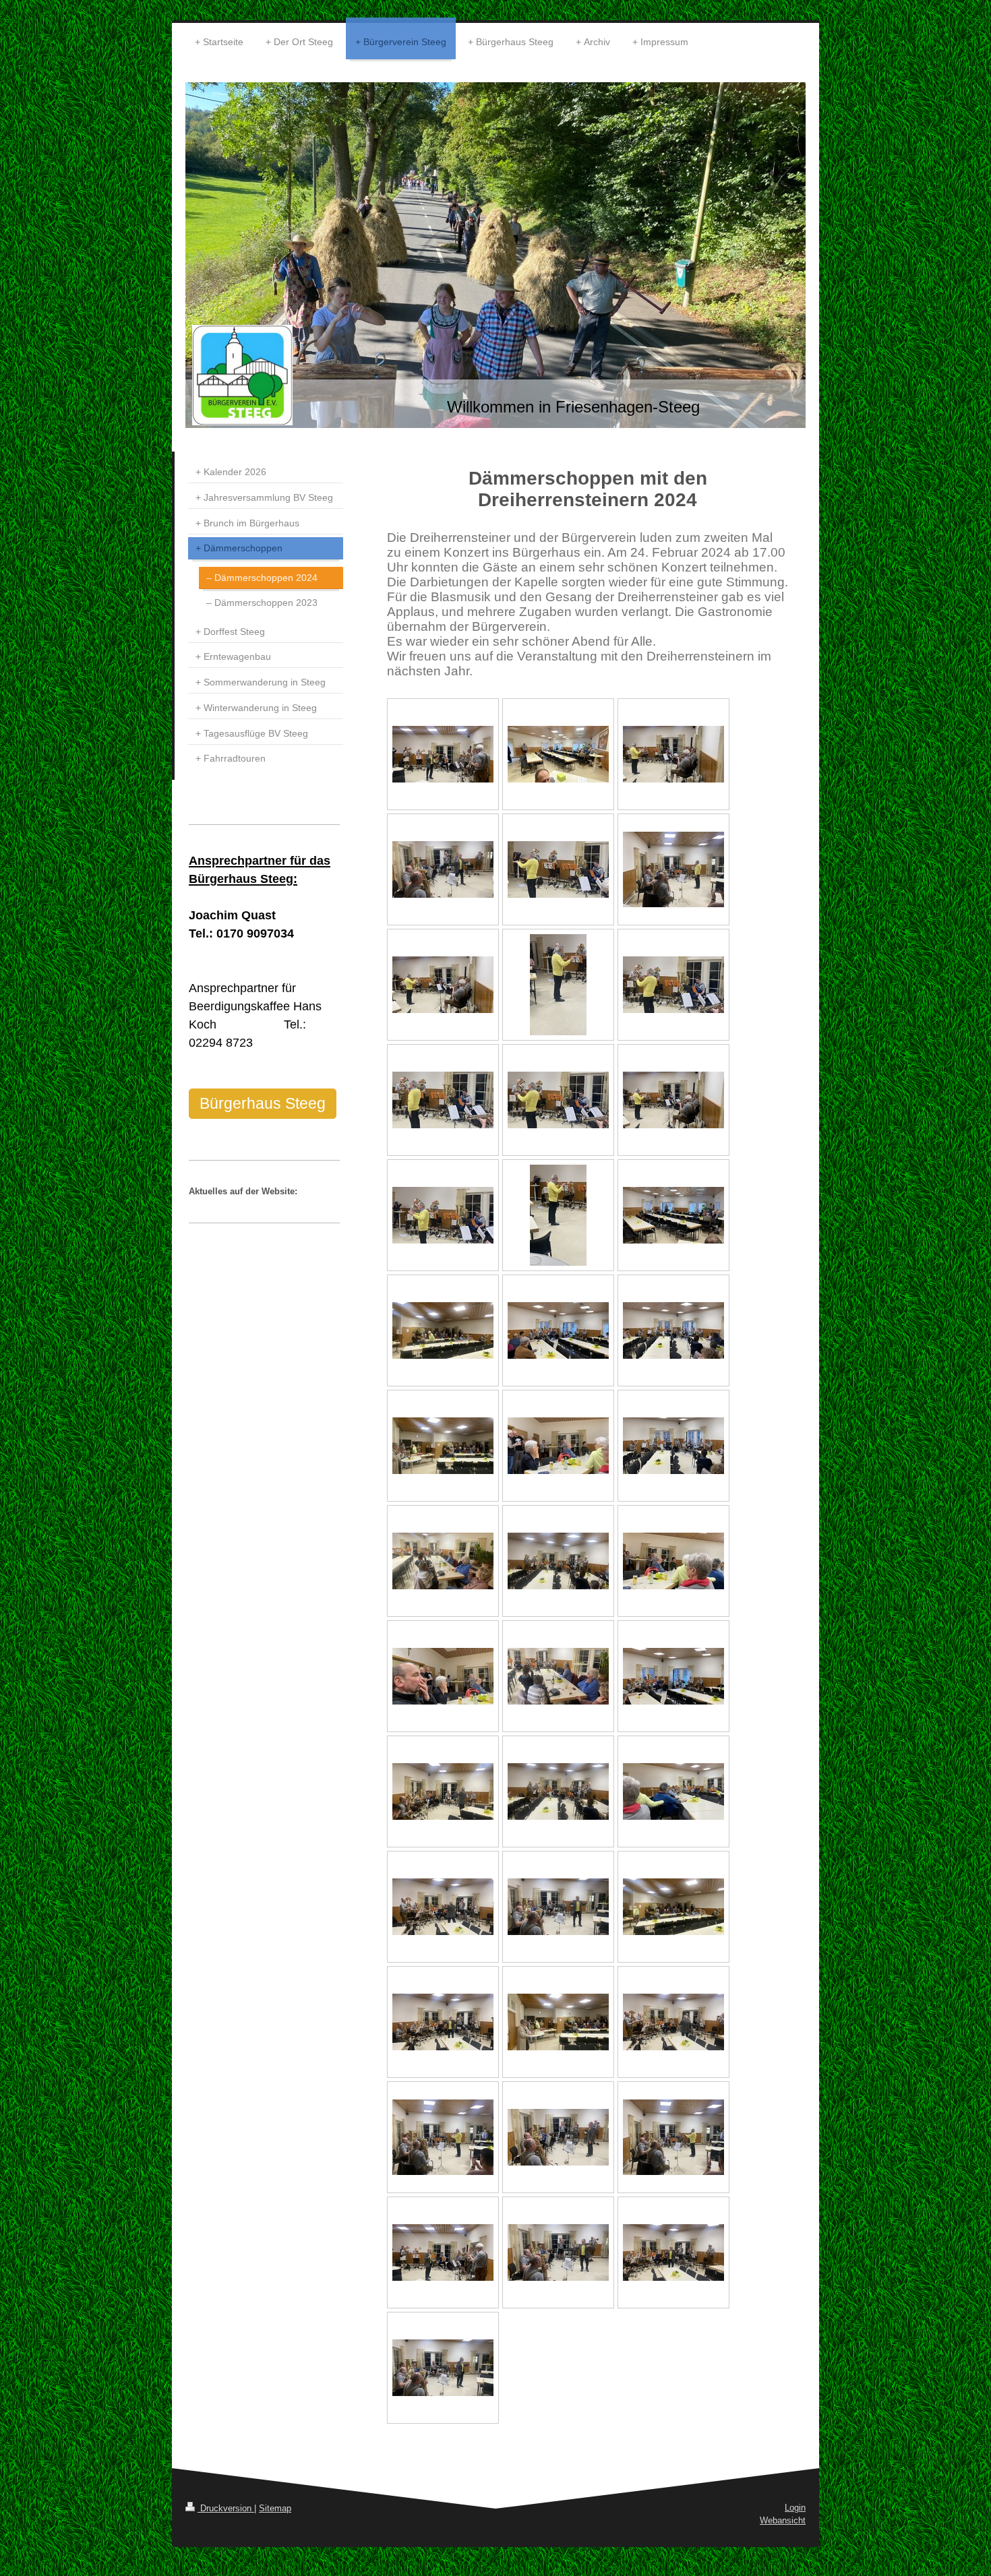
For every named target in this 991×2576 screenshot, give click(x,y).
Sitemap (275, 2508)
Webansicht (783, 2520)
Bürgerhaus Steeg (263, 1103)
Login (795, 2508)
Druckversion (226, 2508)
